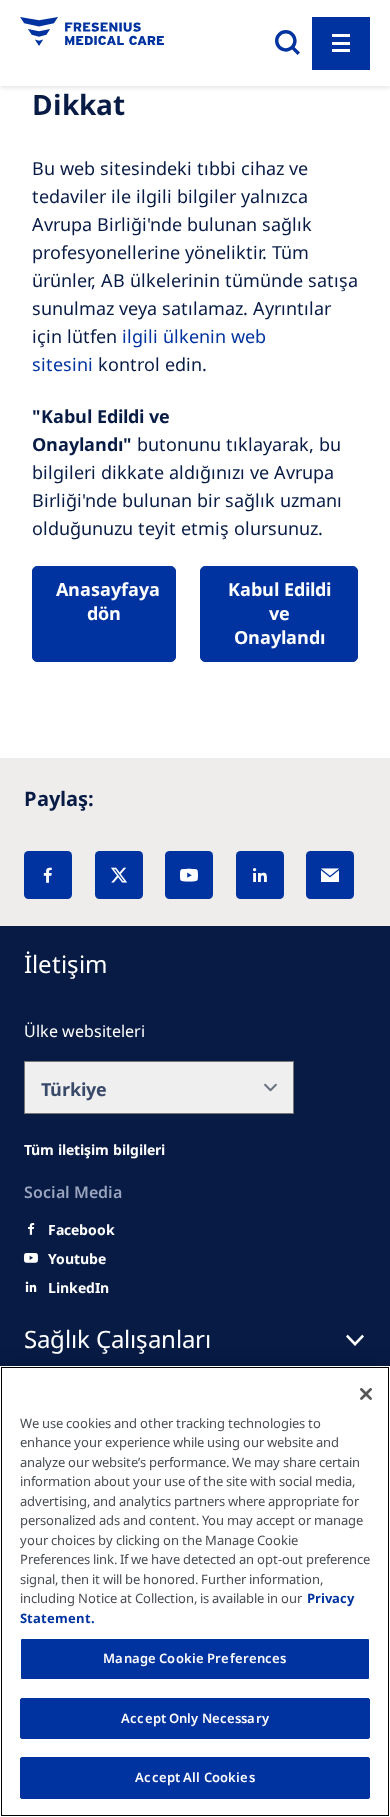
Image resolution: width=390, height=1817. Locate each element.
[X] (119, 875)
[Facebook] (48, 875)
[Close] (366, 1394)
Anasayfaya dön (108, 601)
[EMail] (330, 875)
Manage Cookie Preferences (194, 1658)
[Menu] (341, 43)
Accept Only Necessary (195, 1718)
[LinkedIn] (260, 875)
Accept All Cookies (194, 1777)
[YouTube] (189, 875)
